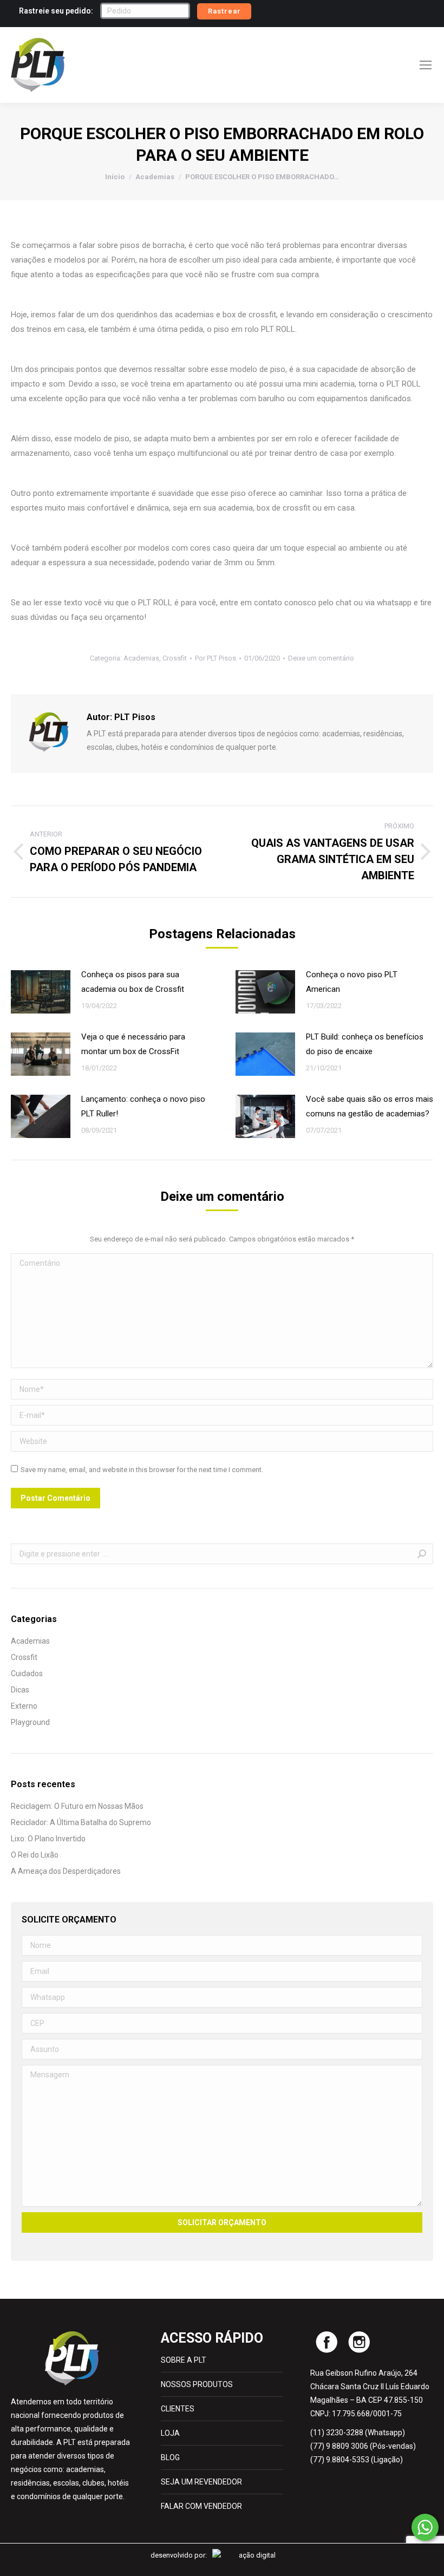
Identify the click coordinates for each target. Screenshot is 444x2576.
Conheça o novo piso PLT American (352, 982)
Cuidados (27, 1673)
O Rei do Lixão (35, 1855)
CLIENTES (178, 2409)
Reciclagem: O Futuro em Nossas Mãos (77, 1806)
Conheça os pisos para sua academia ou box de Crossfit (133, 982)
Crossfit (175, 658)
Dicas (20, 1690)
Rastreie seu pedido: (56, 11)
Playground (30, 1722)
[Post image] (41, 992)
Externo (24, 1706)
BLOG (170, 2457)
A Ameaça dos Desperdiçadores (66, 1871)
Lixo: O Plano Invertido (48, 1839)
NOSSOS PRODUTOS (197, 2384)
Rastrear (224, 11)
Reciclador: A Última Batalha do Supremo (81, 1822)
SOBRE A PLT (184, 2360)
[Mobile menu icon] (426, 65)
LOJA (170, 2433)
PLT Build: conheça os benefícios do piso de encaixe (365, 1044)
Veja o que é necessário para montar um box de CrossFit (133, 1044)
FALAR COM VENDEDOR (201, 2506)
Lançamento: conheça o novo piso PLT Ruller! (143, 1106)
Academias (141, 658)
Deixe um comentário (321, 658)
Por (216, 658)
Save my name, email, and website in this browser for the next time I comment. (142, 1470)
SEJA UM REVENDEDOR (201, 2482)
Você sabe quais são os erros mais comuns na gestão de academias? (370, 1106)
